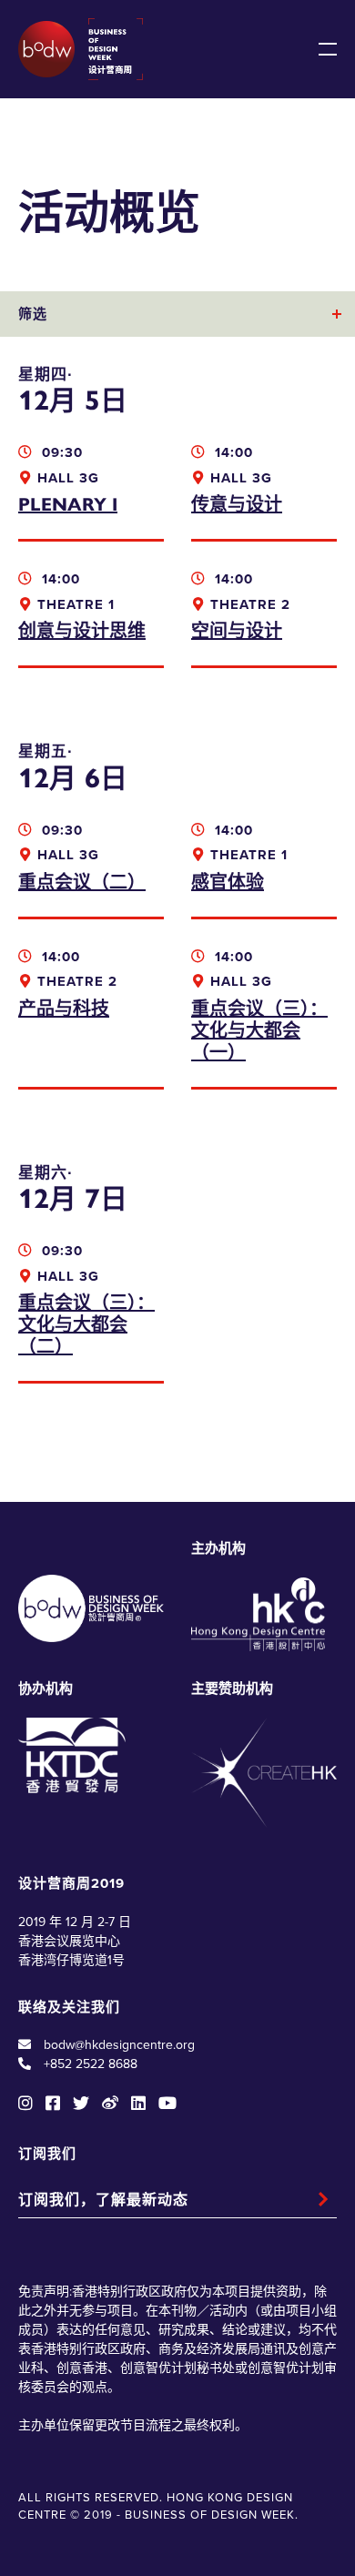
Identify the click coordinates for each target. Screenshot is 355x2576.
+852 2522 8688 (91, 2064)
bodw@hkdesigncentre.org (119, 2045)
